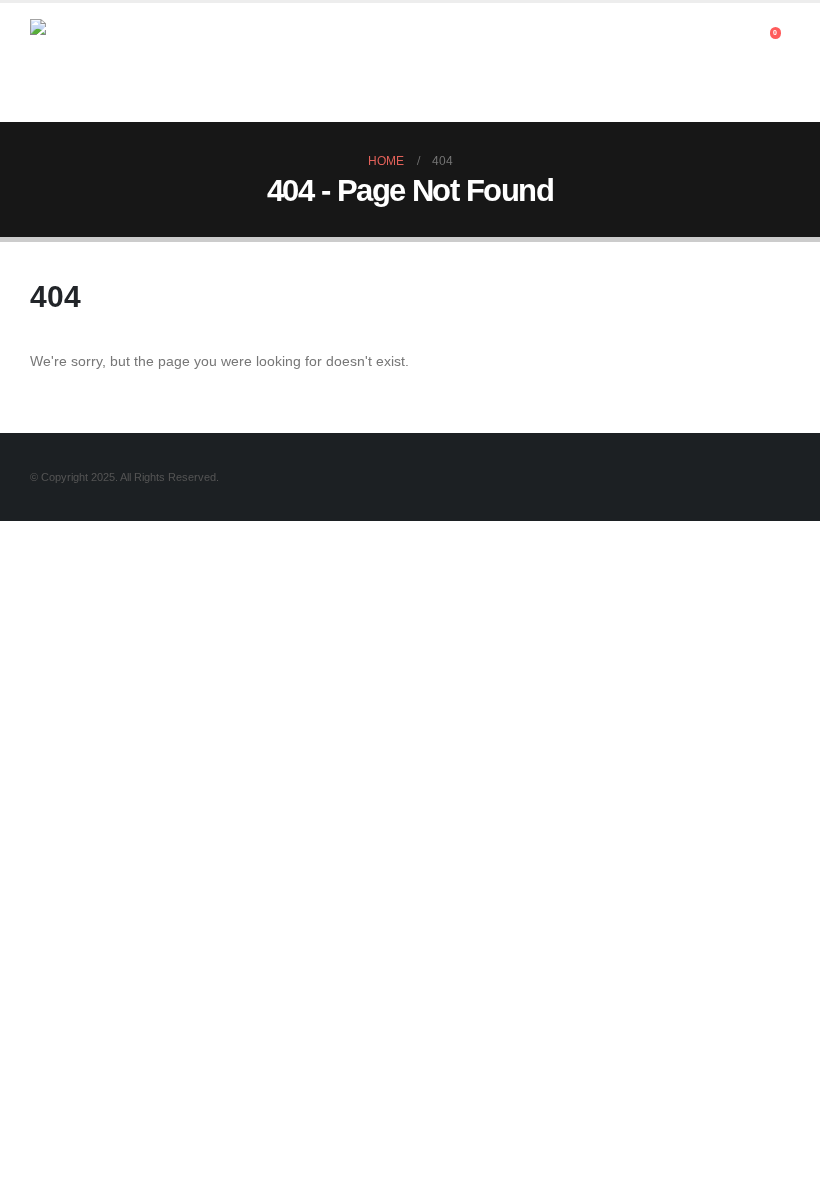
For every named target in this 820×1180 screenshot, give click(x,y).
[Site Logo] (85, 62)
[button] (739, 38)
